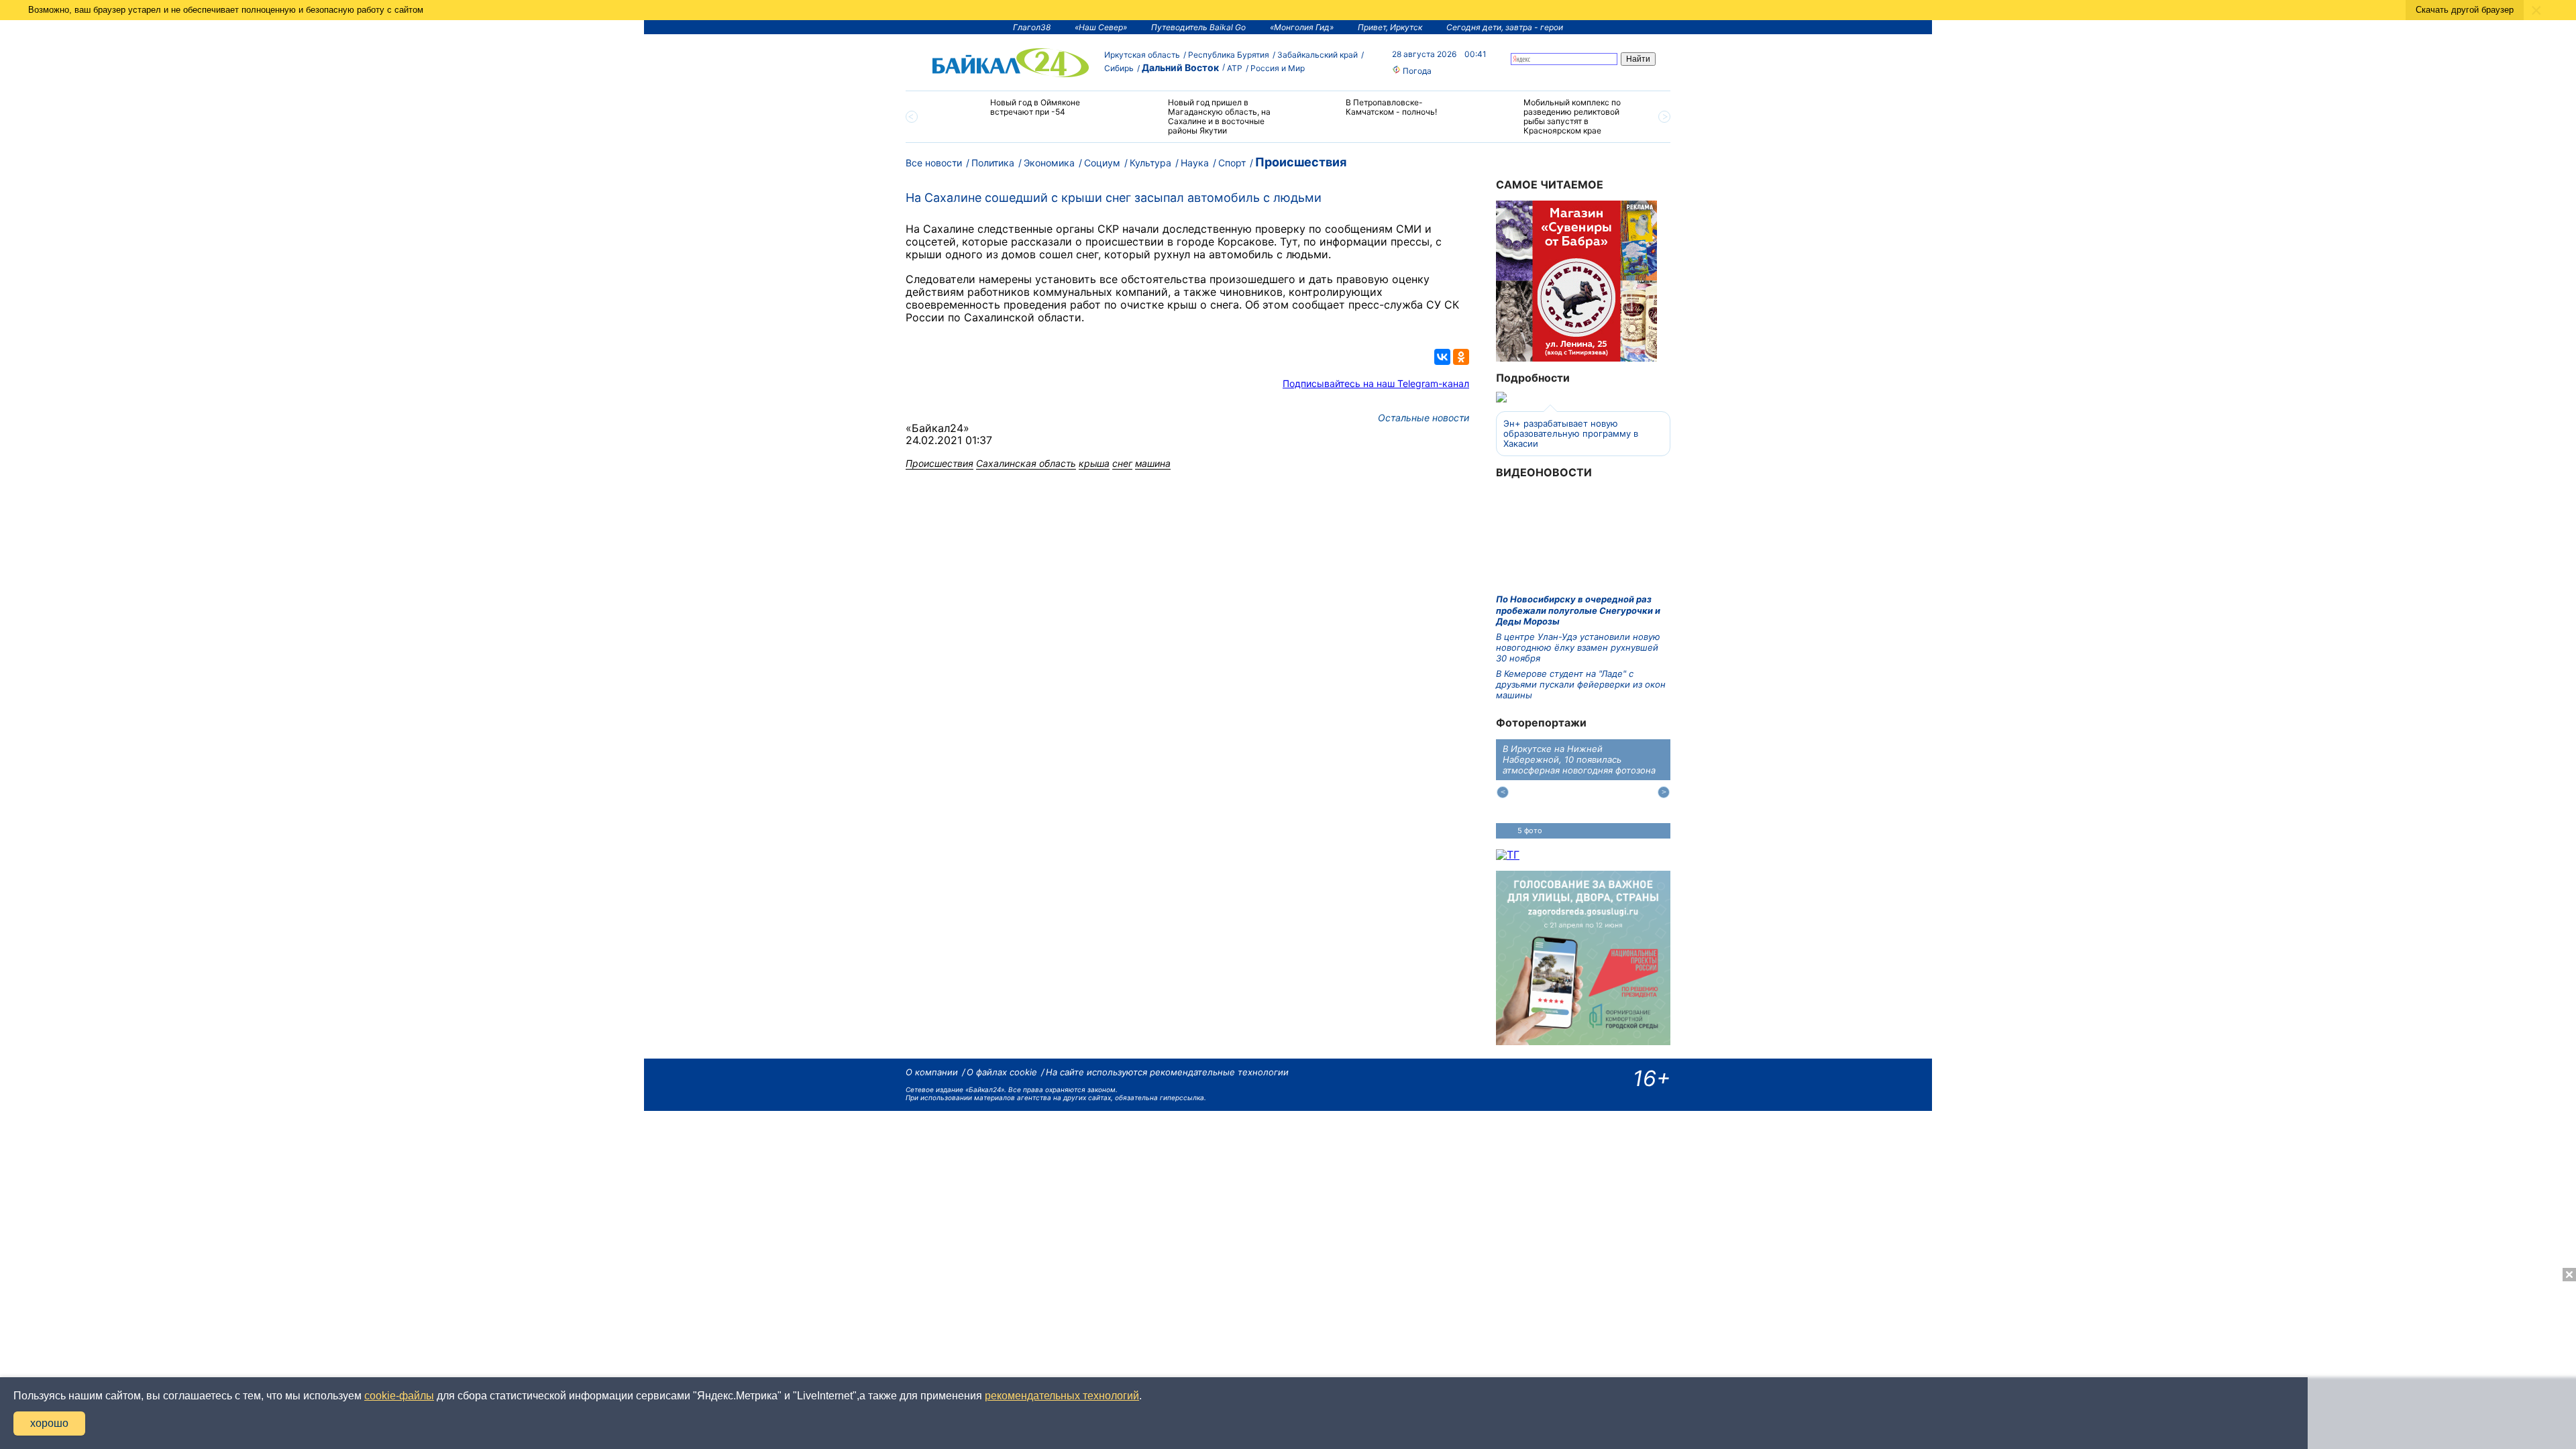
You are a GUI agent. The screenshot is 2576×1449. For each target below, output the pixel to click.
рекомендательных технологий (1062, 1396)
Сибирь (1119, 68)
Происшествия (1301, 162)
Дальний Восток (1180, 67)
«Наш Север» (1101, 27)
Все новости (934, 163)
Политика (993, 163)
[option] (1021, 113)
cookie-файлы (399, 1396)
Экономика (1049, 163)
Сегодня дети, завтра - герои (1505, 27)
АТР (1235, 68)
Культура (1150, 163)
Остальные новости (1424, 418)
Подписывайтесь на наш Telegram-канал (1376, 383)
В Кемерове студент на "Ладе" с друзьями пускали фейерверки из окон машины (1581, 685)
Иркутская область (1142, 55)
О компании (932, 1072)
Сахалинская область (1026, 463)
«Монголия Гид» (1302, 27)
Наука (1195, 163)
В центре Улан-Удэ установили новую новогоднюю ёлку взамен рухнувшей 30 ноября (1578, 648)
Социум (1102, 163)
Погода (1416, 71)
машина (1153, 463)
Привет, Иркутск (1390, 27)
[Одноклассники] (1461, 357)
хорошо (49, 1423)
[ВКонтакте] (1442, 357)
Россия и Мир (1278, 68)
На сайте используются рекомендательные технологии (1167, 1072)
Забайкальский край (1318, 55)
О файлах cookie (1002, 1072)
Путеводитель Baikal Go (1198, 27)
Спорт (1232, 163)
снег (1122, 463)
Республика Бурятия (1229, 55)
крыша (1094, 463)
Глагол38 (1032, 27)
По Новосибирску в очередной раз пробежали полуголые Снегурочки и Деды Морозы (1578, 610)
